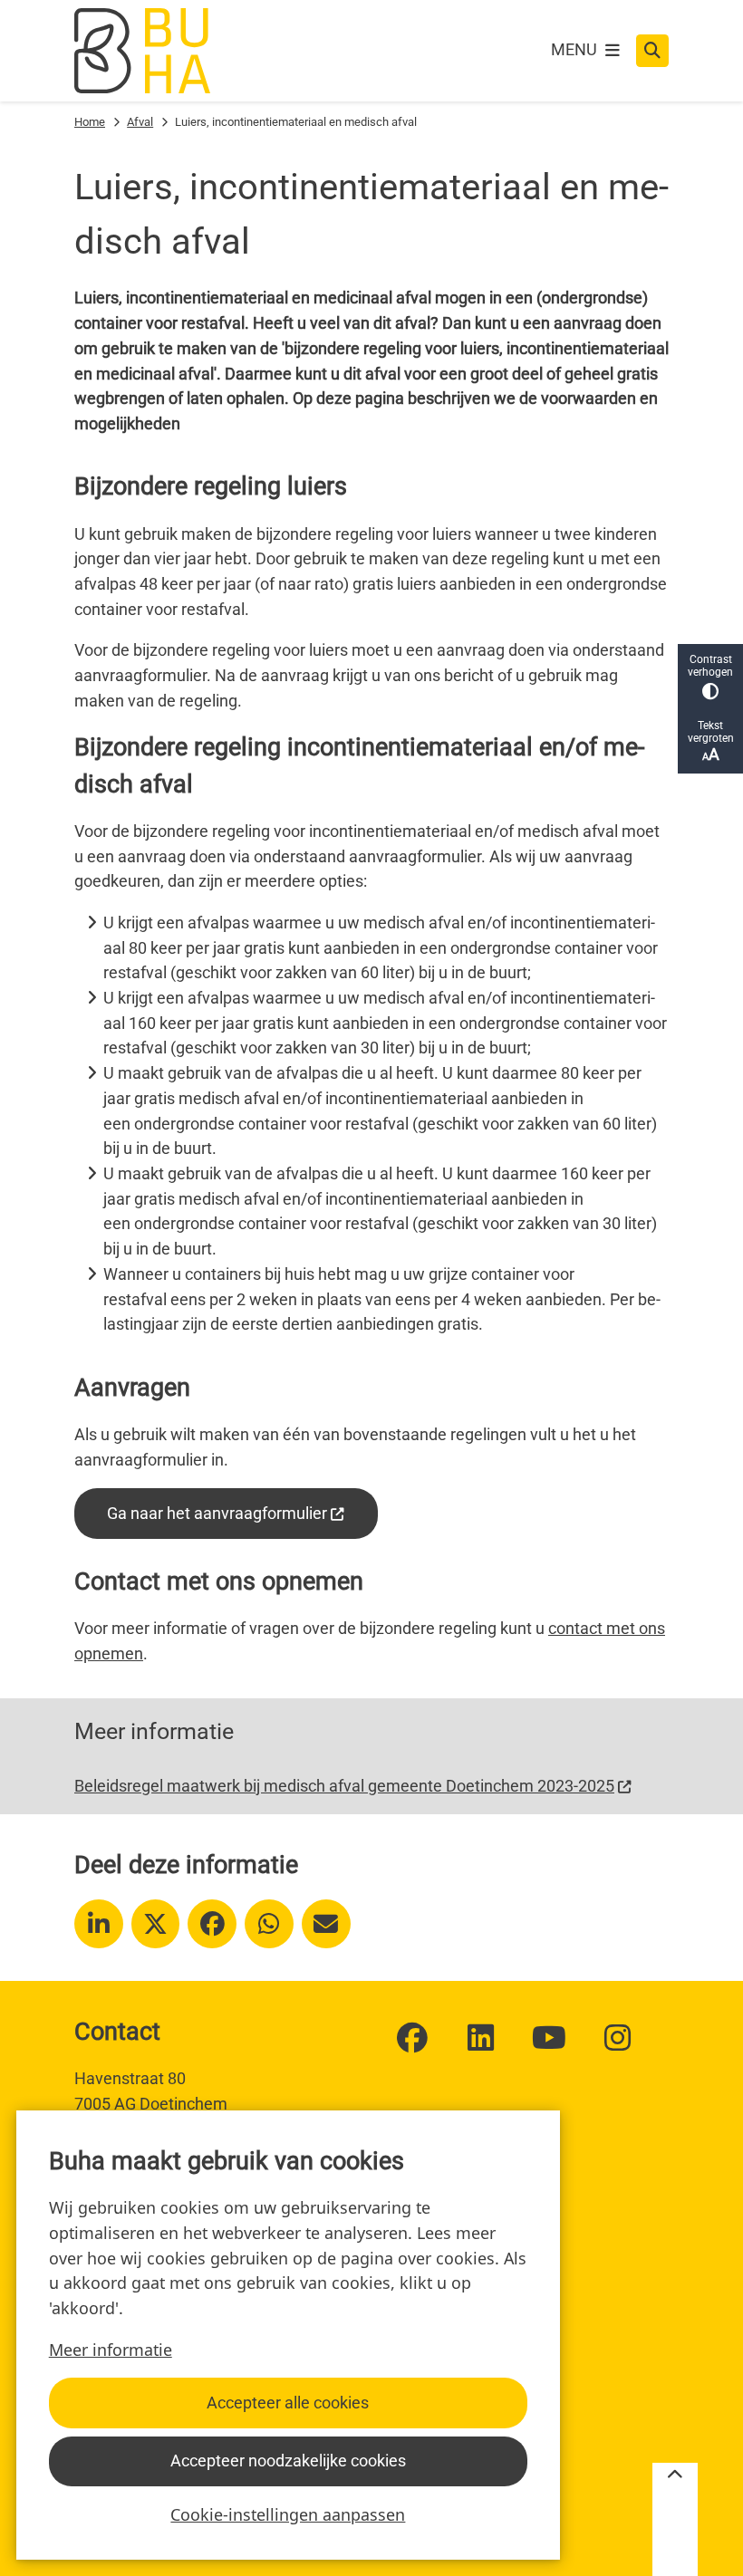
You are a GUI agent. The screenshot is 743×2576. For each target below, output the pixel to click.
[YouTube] (549, 2038)
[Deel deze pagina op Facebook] (212, 1924)
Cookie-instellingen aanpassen (288, 2514)
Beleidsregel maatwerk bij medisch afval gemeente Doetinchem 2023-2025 (344, 1786)
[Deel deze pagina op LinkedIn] (99, 1924)
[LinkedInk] (481, 2038)
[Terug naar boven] (675, 2519)
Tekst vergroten (711, 732)
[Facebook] (412, 2038)
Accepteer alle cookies (288, 2403)
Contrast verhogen (710, 666)
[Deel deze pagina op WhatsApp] (269, 1924)
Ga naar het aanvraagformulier (217, 1513)
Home (90, 122)
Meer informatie (111, 2350)
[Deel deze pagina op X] (156, 1924)
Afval (140, 122)
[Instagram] (618, 2038)
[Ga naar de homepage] (142, 51)
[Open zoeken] (652, 51)
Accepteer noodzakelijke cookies (288, 2461)
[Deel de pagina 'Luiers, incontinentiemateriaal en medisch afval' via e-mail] (326, 1924)
